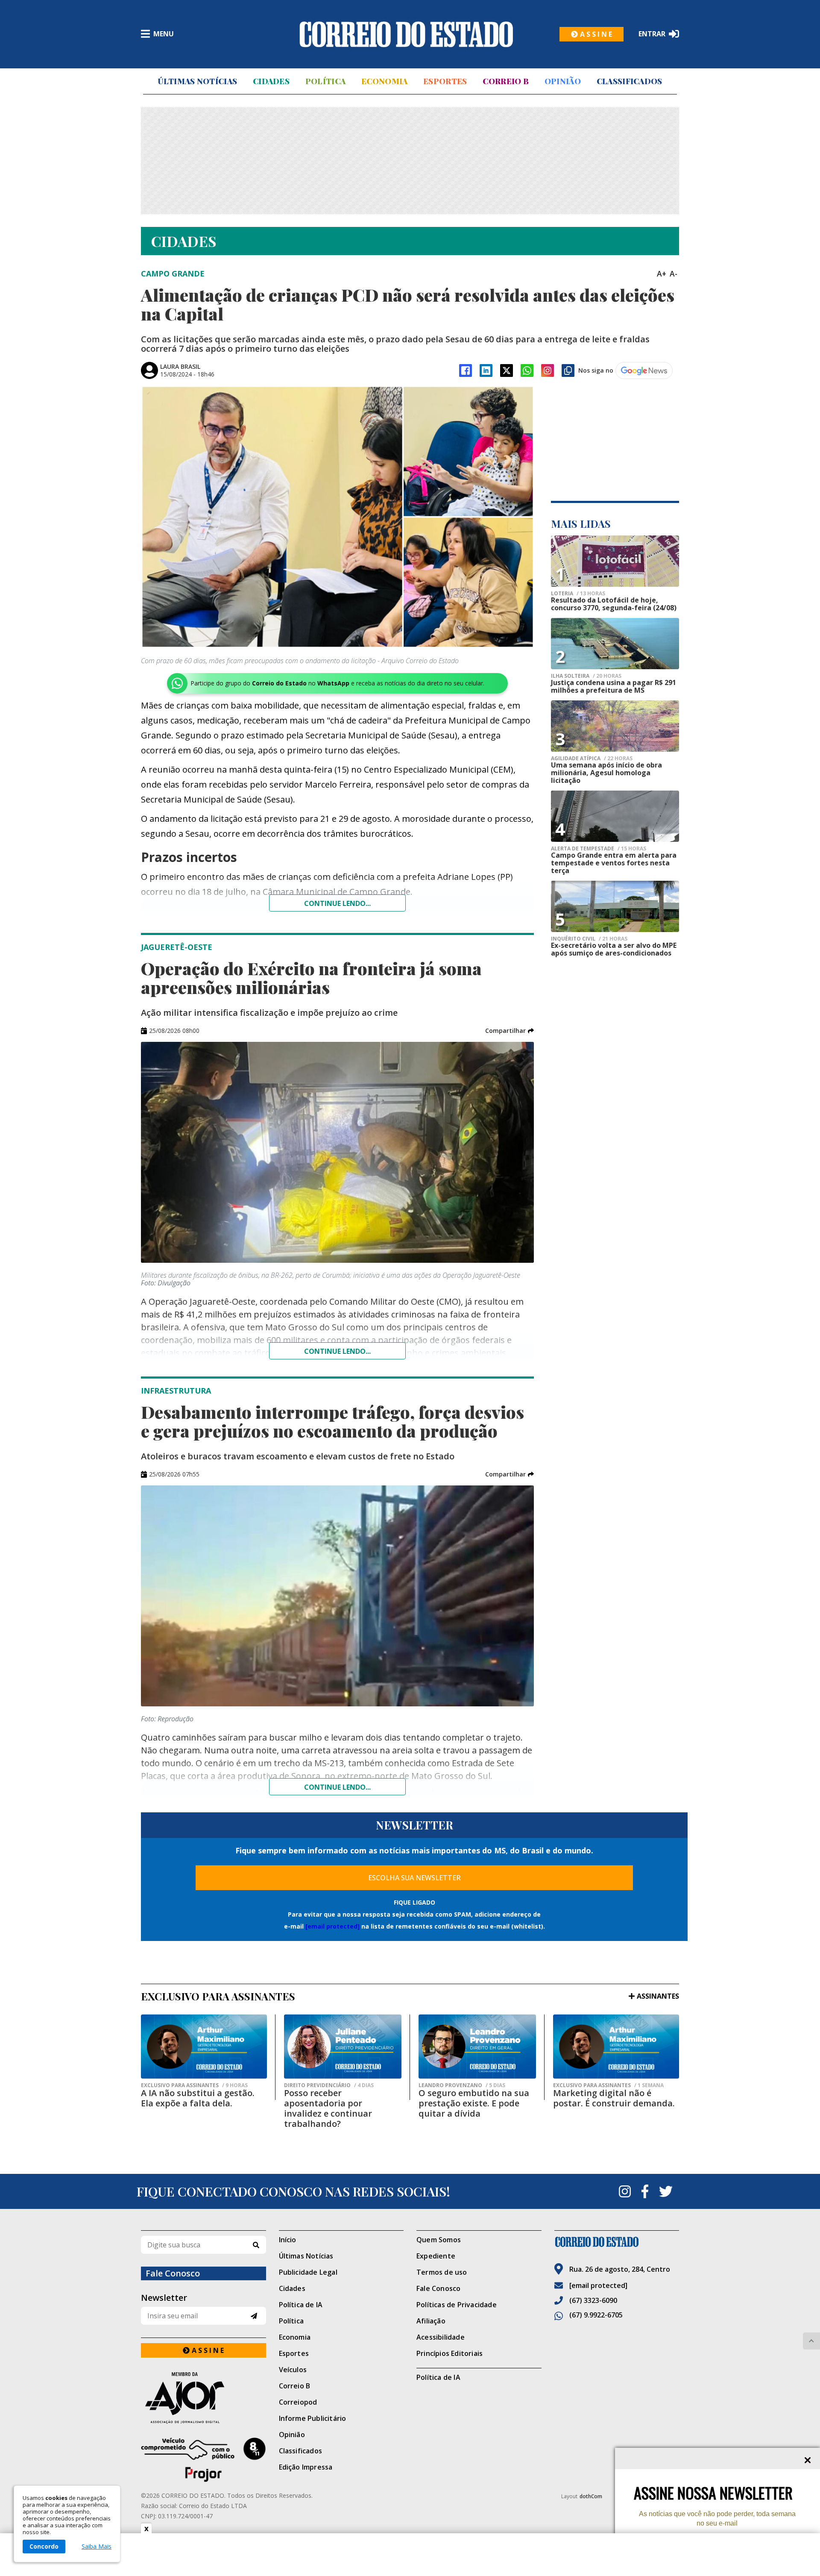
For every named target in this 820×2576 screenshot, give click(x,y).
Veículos (293, 2370)
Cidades (271, 81)
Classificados (630, 81)
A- (674, 273)
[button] (510, 1031)
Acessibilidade (441, 2337)
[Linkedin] (486, 371)
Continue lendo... (337, 903)
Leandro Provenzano (462, 2085)
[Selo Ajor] (204, 2398)
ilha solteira (586, 676)
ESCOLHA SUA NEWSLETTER (414, 1878)
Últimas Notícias (197, 81)
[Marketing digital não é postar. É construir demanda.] (616, 2047)
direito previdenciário (329, 2085)
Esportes (445, 81)
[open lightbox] (337, 517)
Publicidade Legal (308, 2272)
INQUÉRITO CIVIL (589, 939)
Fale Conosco (438, 2288)
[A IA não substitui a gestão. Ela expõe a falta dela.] (204, 2047)
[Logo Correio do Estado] (406, 34)
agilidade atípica (592, 759)
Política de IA (301, 2305)
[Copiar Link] (568, 371)
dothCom (591, 2496)
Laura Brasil (180, 366)
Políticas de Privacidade (457, 2305)
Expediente (436, 2256)
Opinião (563, 81)
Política (325, 81)
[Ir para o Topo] (811, 2341)
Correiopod (298, 2402)
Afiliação (431, 2321)
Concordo (44, 2546)
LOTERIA (578, 594)
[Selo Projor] (204, 2460)
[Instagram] (548, 371)
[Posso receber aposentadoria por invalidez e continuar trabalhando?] (343, 2047)
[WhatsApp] (527, 371)
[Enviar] (254, 2316)
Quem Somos (439, 2240)
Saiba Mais (97, 2547)
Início (288, 2240)
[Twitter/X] (507, 371)
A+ (662, 273)
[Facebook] (466, 371)
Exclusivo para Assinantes (194, 2085)
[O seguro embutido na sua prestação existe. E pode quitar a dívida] (477, 2047)
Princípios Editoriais (450, 2353)
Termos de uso (442, 2272)
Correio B (506, 81)
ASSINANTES (658, 1996)
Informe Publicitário (313, 2418)
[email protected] (332, 1926)
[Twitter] (666, 2191)
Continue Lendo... (337, 1351)
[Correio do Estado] (617, 2242)
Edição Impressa (306, 2467)
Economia (384, 81)
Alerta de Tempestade (599, 849)
